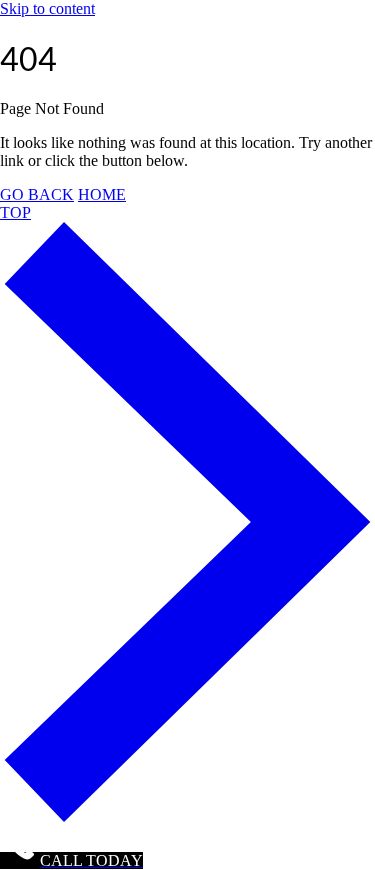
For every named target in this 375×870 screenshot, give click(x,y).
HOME (102, 194)
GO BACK (37, 194)
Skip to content (47, 8)
